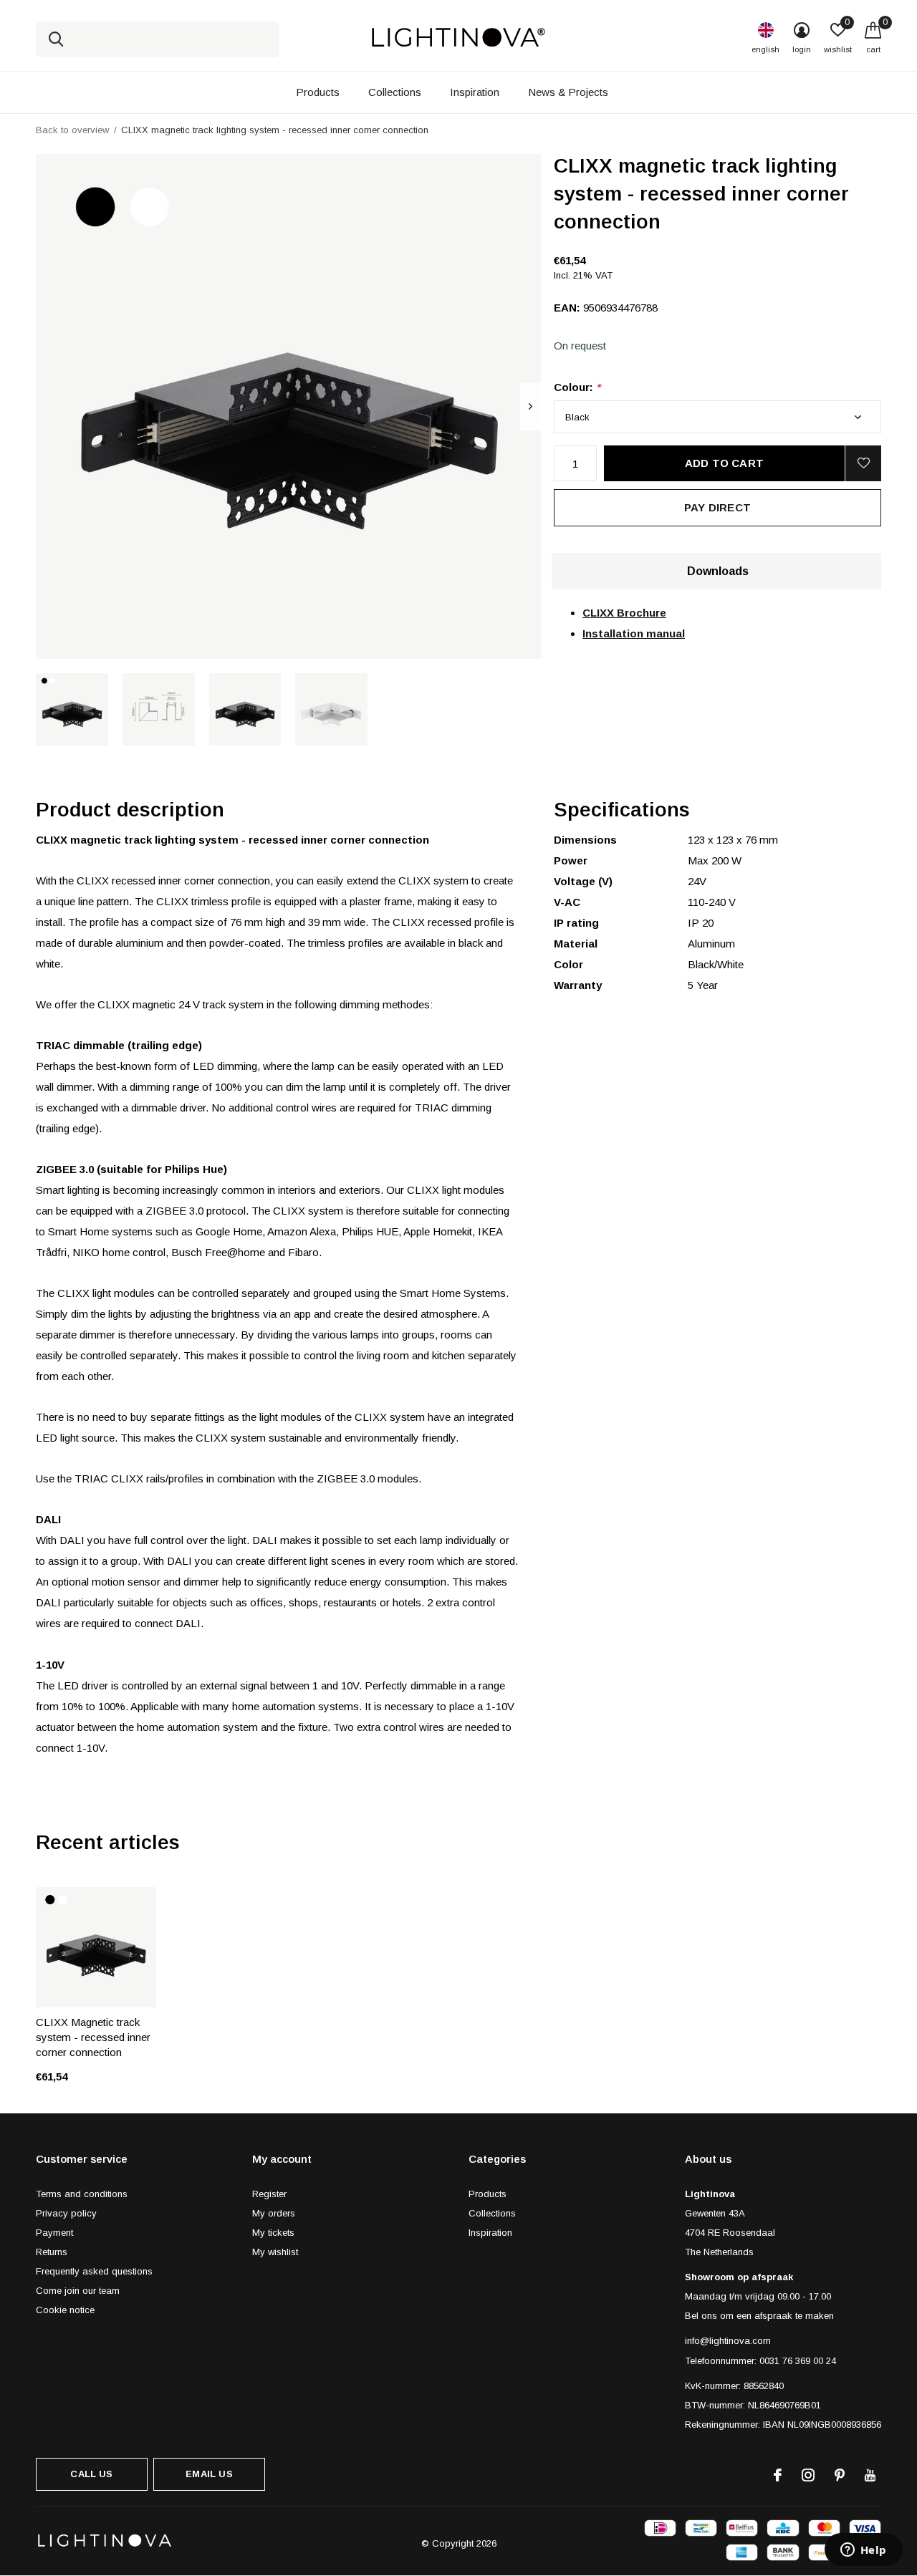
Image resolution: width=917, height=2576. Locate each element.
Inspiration (475, 92)
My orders (274, 2213)
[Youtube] (870, 2475)
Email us (209, 2474)
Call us (91, 2474)
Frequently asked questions (94, 2271)
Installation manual (634, 633)
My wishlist (275, 2252)
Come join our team (78, 2291)
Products (318, 92)
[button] (72, 709)
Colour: (577, 387)
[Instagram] (808, 2475)
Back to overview (72, 130)
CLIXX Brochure (624, 613)
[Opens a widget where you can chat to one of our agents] (863, 2551)
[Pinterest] (840, 2475)
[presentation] (530, 406)
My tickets (273, 2233)
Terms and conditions (82, 2194)
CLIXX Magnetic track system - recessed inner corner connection (93, 2037)
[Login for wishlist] (863, 463)
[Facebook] (778, 2475)
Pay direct (717, 507)
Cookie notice (65, 2310)
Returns (52, 2252)
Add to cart (724, 463)
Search (56, 39)
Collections (395, 92)
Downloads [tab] (718, 571)
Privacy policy (66, 2213)
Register (269, 2194)
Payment (54, 2233)
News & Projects (568, 92)
